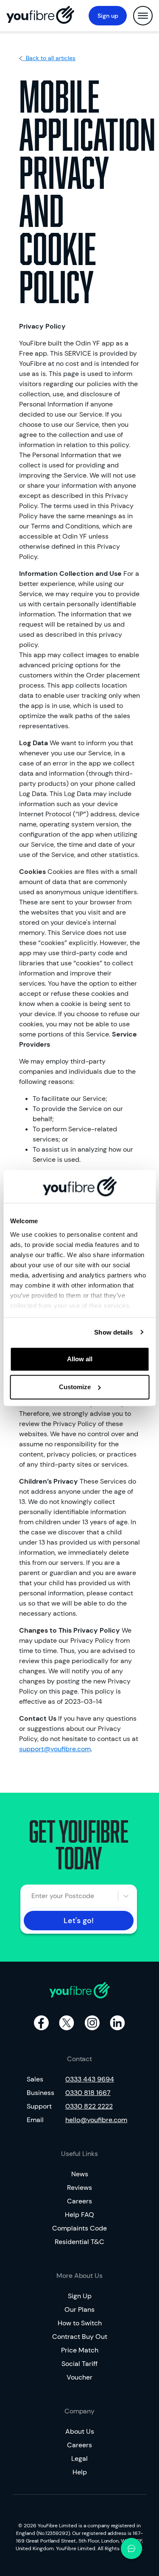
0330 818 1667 (88, 2093)
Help (80, 2472)
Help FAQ (79, 2215)
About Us (80, 2431)
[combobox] (36, 1896)
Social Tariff (79, 2364)
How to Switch (80, 2323)
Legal (79, 2459)
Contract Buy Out (80, 2337)
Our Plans (79, 2309)
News (80, 2174)
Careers (79, 2201)
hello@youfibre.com (96, 2120)
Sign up (108, 16)
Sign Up (80, 2296)
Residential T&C (79, 2242)
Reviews (79, 2188)
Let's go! (79, 1921)
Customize (75, 1387)
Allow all (80, 1359)
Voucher (79, 2377)
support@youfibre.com (55, 1749)
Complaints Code (79, 2228)
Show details (113, 1332)
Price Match (80, 2350)
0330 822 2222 (89, 2106)
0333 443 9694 (90, 2079)
